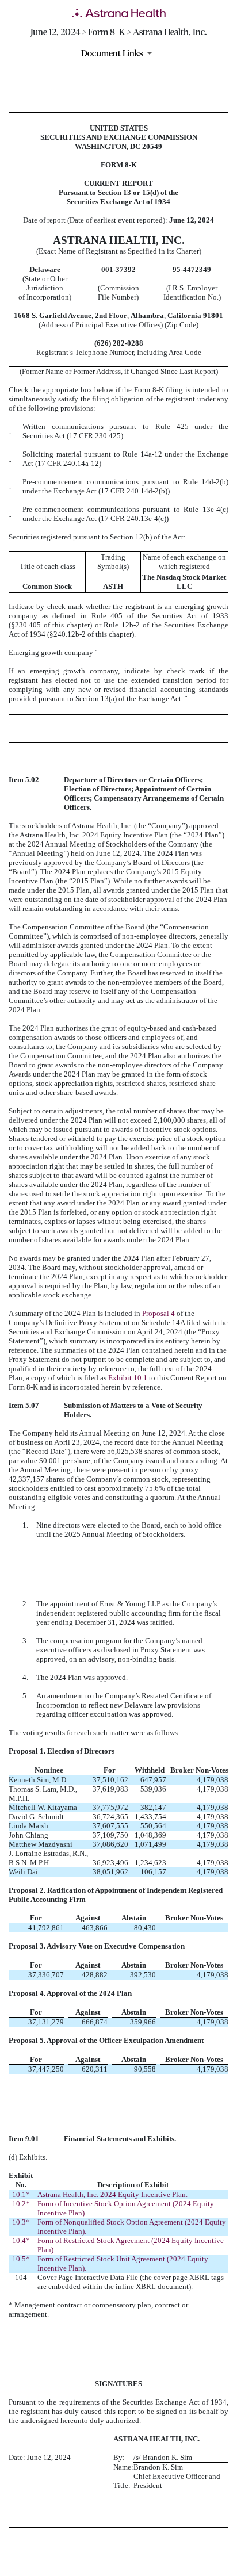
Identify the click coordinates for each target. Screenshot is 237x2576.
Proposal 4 (158, 1313)
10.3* (21, 2222)
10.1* (21, 2194)
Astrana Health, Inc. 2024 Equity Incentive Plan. (112, 2194)
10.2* (21, 2204)
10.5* (21, 2259)
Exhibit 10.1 (128, 1378)
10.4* (21, 2240)
